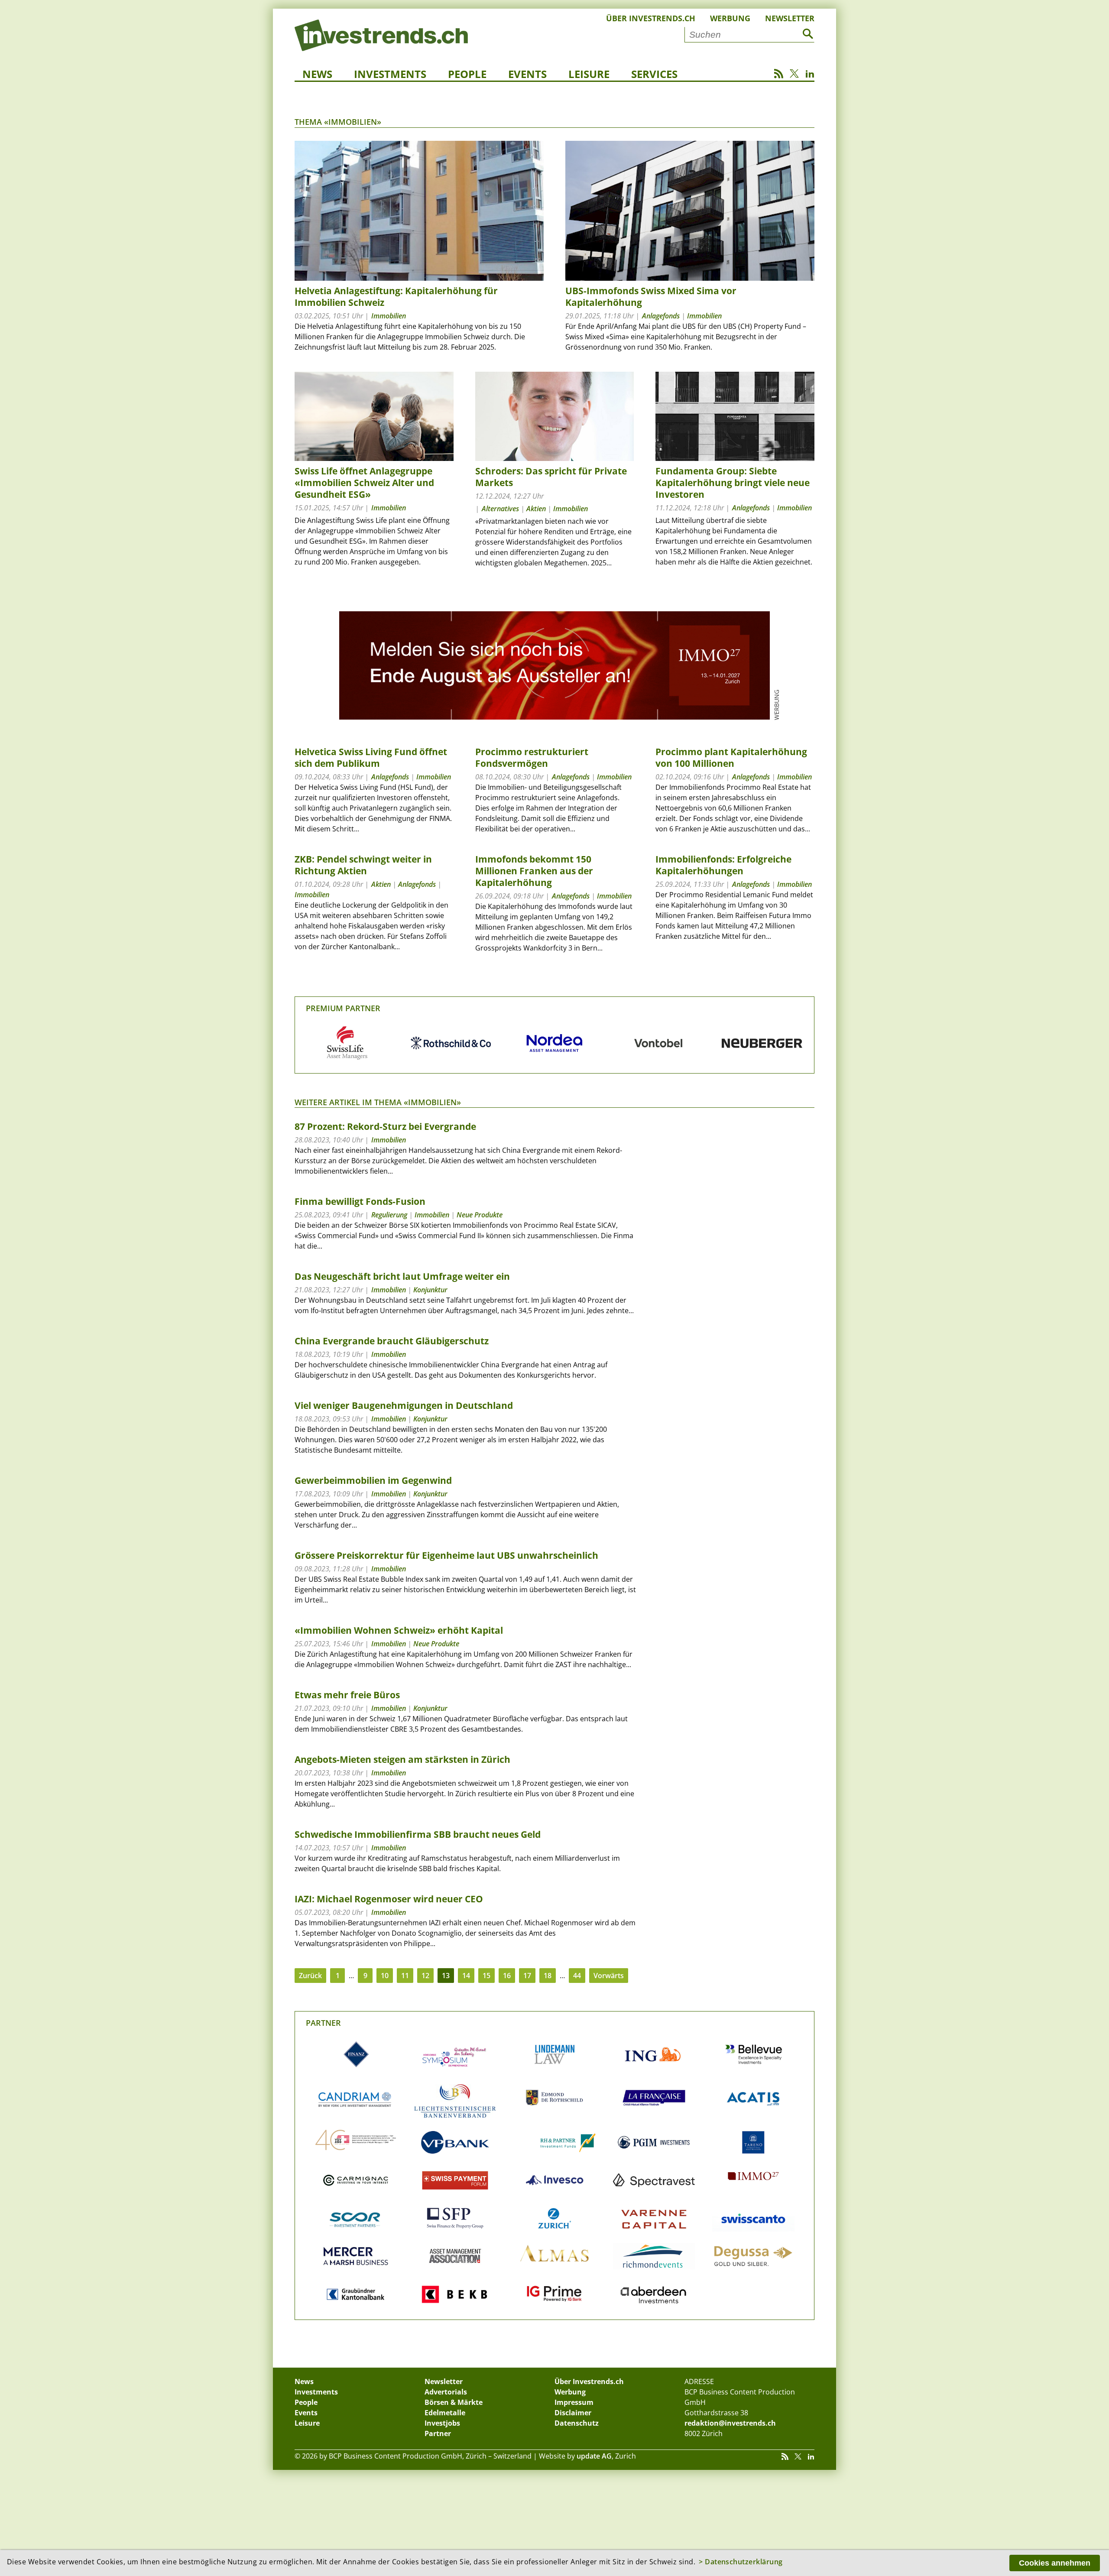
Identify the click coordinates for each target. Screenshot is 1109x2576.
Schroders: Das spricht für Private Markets (551, 477)
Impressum (574, 2402)
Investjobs (442, 2423)
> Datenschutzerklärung (741, 2562)
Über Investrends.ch (651, 18)
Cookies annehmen (1055, 2563)
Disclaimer (573, 2413)
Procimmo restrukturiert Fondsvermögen (532, 758)
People (467, 74)
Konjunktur (430, 1290)
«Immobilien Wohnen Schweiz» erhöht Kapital (399, 1630)
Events (527, 74)
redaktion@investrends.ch (730, 2423)
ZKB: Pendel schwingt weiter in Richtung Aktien (363, 865)
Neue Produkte (480, 1215)
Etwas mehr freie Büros (347, 1695)
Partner (323, 2023)
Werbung (730, 18)
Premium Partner (343, 1008)
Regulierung (389, 1215)
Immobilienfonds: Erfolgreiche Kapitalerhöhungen (723, 865)
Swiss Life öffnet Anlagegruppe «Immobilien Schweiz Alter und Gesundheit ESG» (364, 483)
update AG (594, 2456)
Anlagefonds (661, 316)
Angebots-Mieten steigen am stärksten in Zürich (402, 1759)
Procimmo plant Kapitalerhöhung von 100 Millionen (731, 758)
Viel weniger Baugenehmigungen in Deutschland (404, 1405)
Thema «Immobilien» (338, 122)
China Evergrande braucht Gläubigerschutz (392, 1341)
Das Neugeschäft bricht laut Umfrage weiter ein (402, 1276)
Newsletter (790, 18)
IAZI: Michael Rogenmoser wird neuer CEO (389, 1899)
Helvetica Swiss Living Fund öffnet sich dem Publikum (371, 758)
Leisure (589, 74)
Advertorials (446, 2392)
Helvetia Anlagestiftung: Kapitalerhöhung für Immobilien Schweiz (396, 297)
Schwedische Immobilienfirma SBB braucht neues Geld (418, 1834)
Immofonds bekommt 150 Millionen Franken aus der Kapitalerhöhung (534, 871)
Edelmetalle (445, 2413)
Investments (390, 74)
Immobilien (389, 316)
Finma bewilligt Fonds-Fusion (360, 1201)
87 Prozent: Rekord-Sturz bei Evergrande (385, 1126)
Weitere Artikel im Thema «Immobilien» (378, 1102)
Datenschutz (577, 2423)
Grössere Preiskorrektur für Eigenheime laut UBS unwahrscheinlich (446, 1555)
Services (654, 74)
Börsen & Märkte (454, 2402)
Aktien (536, 509)
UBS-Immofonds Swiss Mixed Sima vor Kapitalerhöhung (651, 297)
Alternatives (500, 509)
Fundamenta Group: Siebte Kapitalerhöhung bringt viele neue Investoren (733, 483)
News (317, 74)
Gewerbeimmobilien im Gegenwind (373, 1480)
